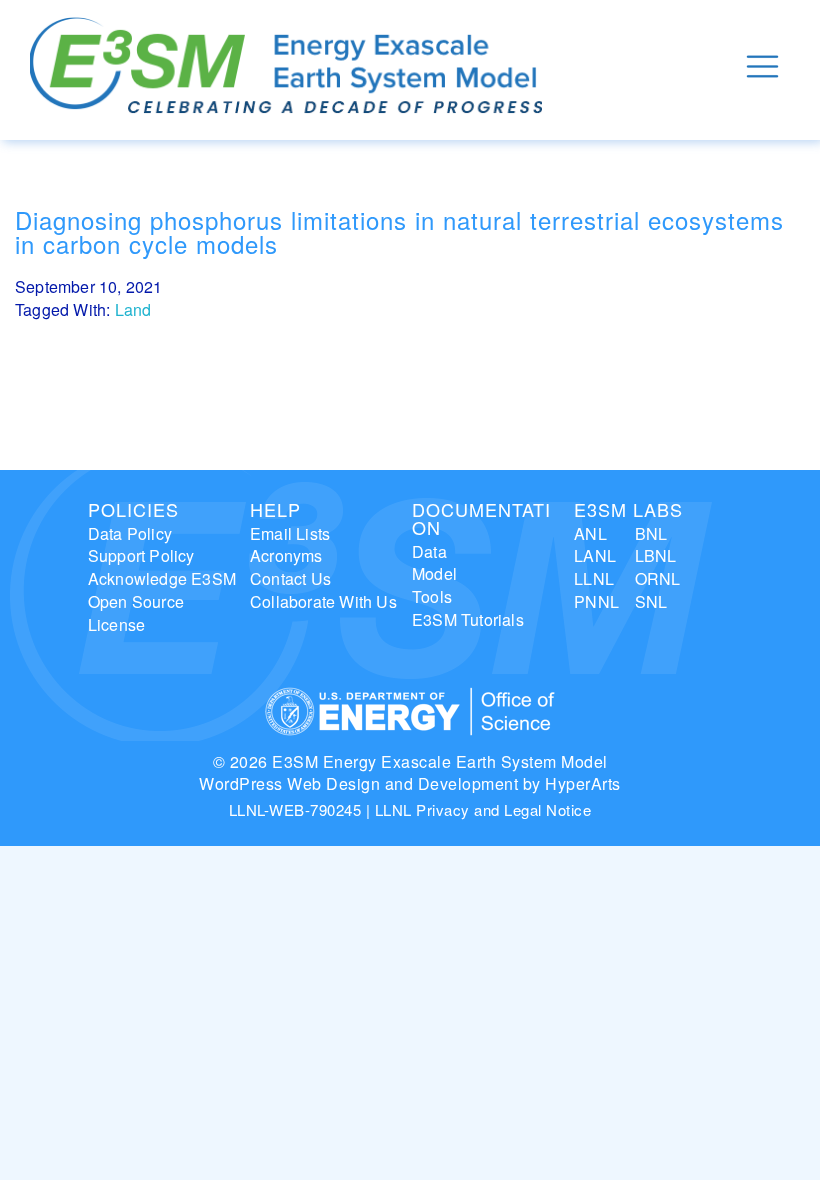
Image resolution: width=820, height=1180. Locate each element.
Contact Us (290, 578)
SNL (651, 601)
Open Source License (136, 613)
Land (133, 309)
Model (434, 573)
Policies (133, 509)
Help (275, 509)
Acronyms (286, 555)
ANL (590, 533)
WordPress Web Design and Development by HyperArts (410, 783)
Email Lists (290, 533)
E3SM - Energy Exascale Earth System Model (286, 66)
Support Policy (141, 555)
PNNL (596, 601)
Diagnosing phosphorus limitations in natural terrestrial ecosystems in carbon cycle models (399, 231)
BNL (651, 533)
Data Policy (130, 533)
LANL (595, 555)
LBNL (656, 555)
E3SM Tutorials (468, 619)
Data (429, 551)
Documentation (481, 518)
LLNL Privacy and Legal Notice (483, 809)
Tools (432, 596)
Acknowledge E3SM (162, 578)
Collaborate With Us (323, 601)
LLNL (594, 578)
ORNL (658, 578)
